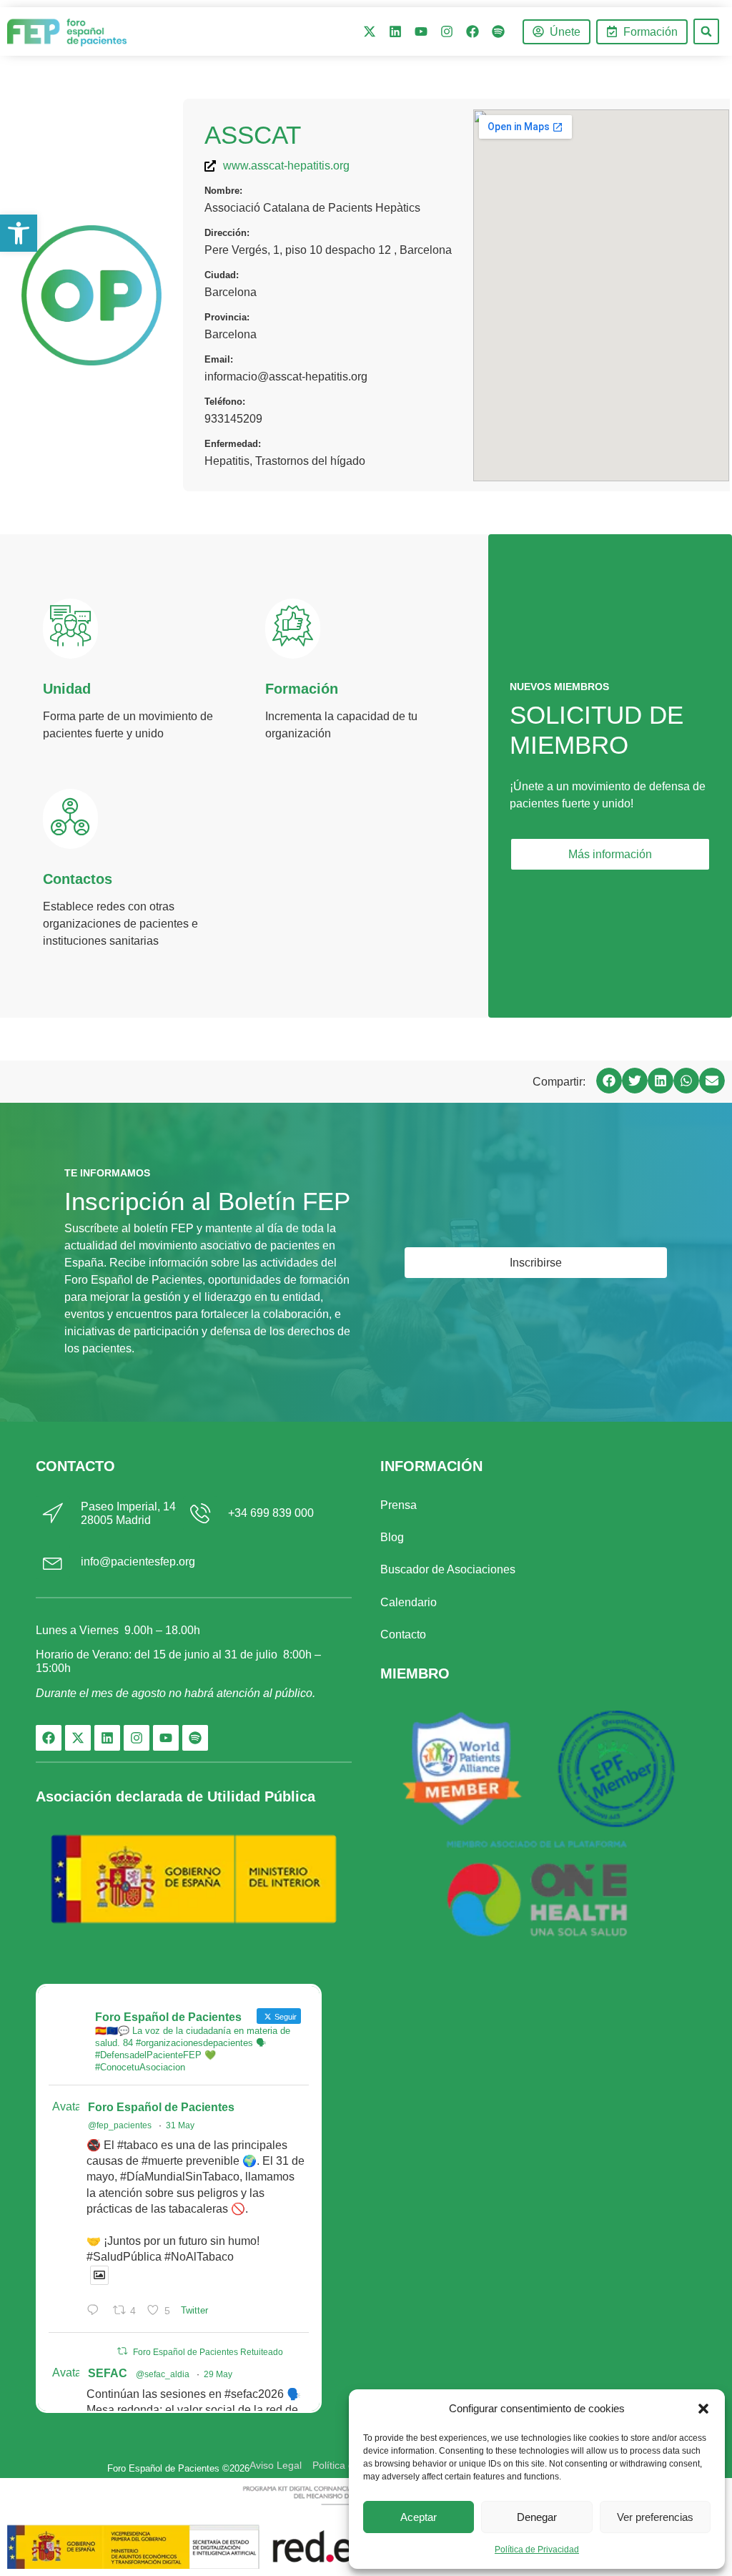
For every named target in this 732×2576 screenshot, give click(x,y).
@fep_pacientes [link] (120, 2125)
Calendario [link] (409, 1602)
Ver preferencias (655, 2517)
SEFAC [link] (108, 2373)
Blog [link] (392, 1537)
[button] (703, 2409)
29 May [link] (218, 2374)
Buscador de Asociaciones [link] (448, 1569)
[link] (19, 233)
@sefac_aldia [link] (163, 2374)
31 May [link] (180, 2125)
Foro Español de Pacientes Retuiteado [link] (208, 2352)
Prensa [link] (399, 1505)
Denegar (537, 2517)
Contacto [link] (403, 1634)
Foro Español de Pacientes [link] (161, 2107)
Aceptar (419, 2517)
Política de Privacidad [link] (537, 2550)
